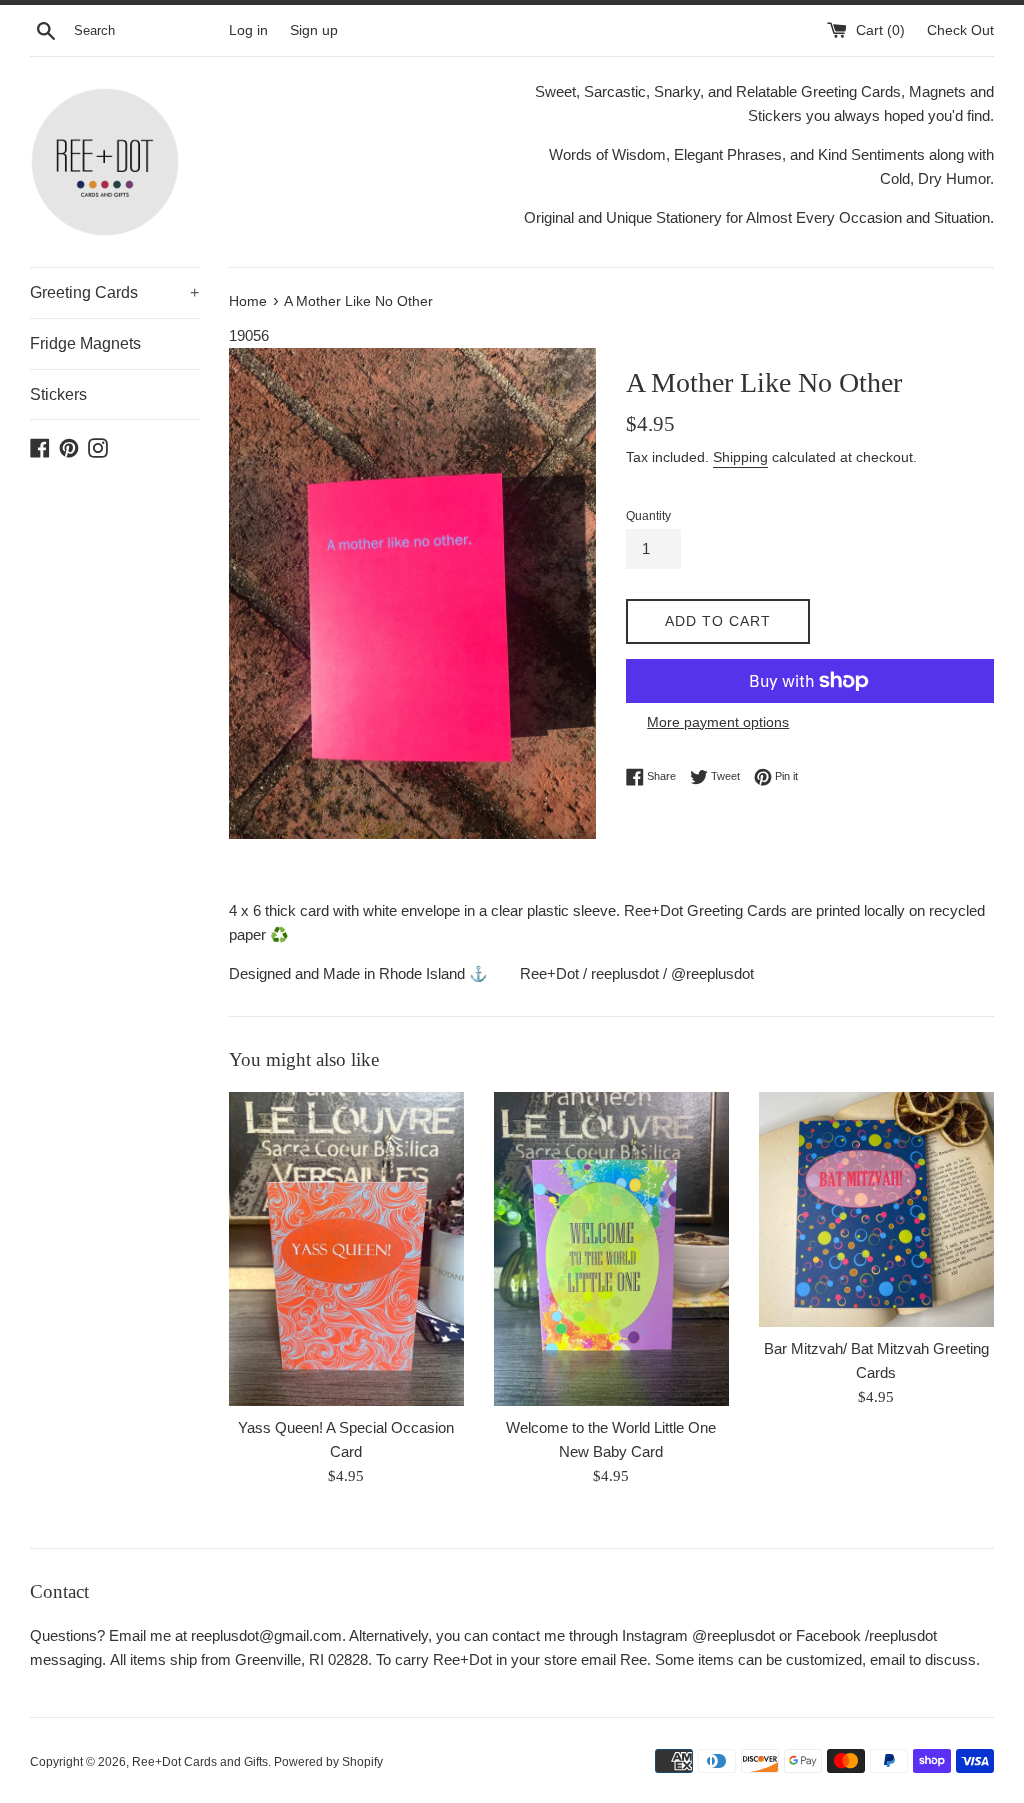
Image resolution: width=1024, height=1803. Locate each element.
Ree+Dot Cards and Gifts (200, 1762)
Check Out (960, 30)
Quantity (648, 516)
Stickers (58, 394)
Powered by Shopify (328, 1762)
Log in (248, 30)
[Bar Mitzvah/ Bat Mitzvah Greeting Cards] (876, 1209)
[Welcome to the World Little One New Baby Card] (611, 1248)
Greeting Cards (114, 292)
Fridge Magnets (85, 343)
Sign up (314, 30)
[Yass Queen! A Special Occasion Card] (346, 1248)
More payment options (718, 722)
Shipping (740, 457)
